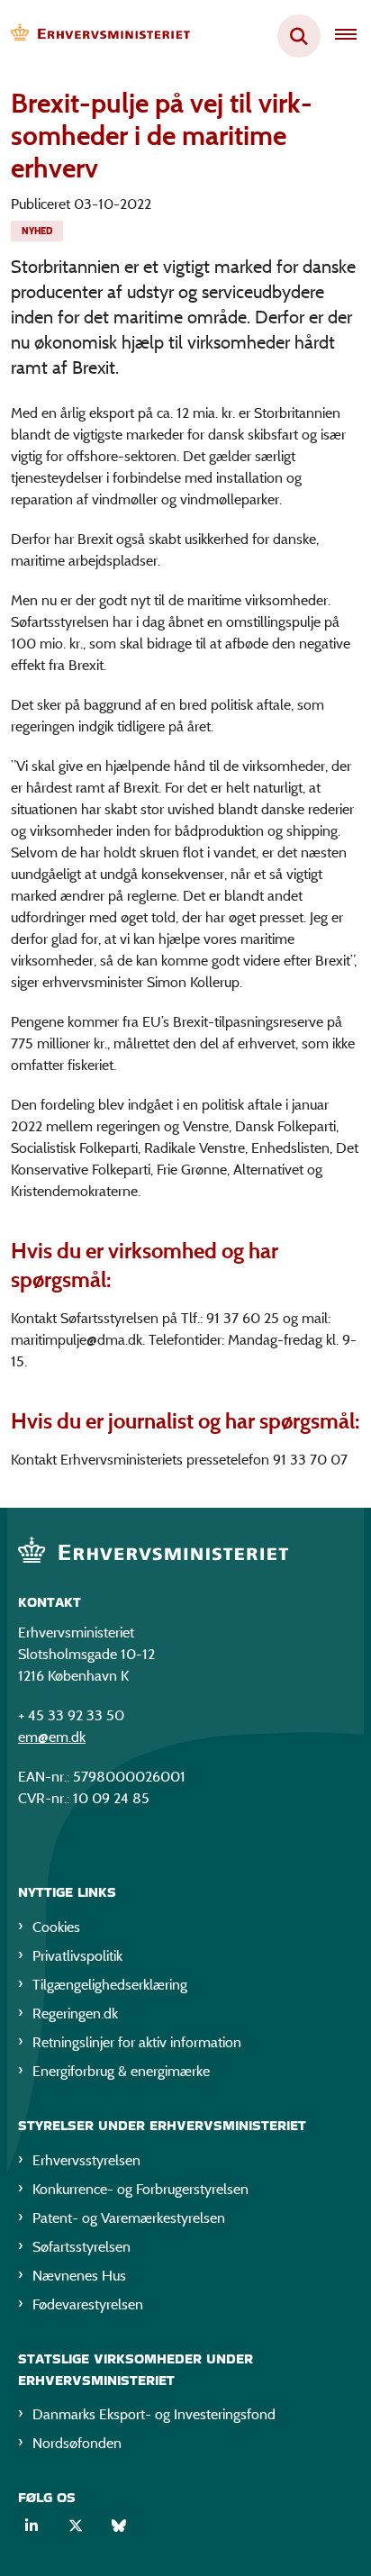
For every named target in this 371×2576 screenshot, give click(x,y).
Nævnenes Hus (79, 2276)
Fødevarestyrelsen (88, 2304)
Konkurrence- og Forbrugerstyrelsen (140, 2189)
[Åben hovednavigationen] (353, 36)
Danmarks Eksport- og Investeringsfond (154, 2414)
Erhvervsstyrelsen (86, 2160)
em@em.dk (52, 1737)
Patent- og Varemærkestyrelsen (129, 2218)
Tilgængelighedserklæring (110, 1985)
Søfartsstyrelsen (81, 2247)
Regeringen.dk (75, 2014)
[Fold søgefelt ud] (299, 36)
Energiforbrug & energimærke (121, 2071)
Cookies (56, 1927)
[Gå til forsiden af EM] (95, 36)
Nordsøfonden (77, 2443)
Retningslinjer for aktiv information (137, 2042)
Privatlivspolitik (77, 1956)
